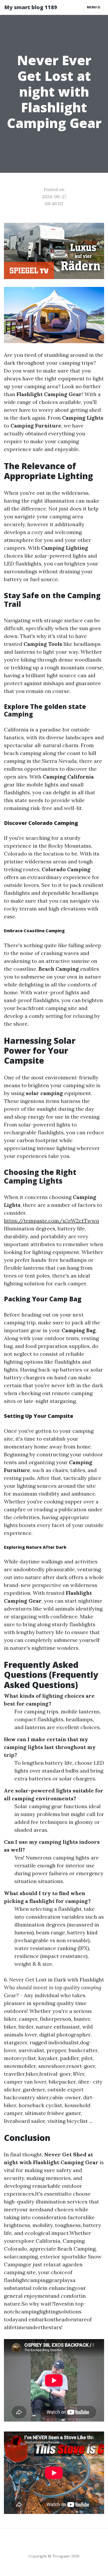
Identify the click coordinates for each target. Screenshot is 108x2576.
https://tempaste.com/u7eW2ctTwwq (52, 1221)
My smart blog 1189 (31, 7)
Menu (92, 7)
